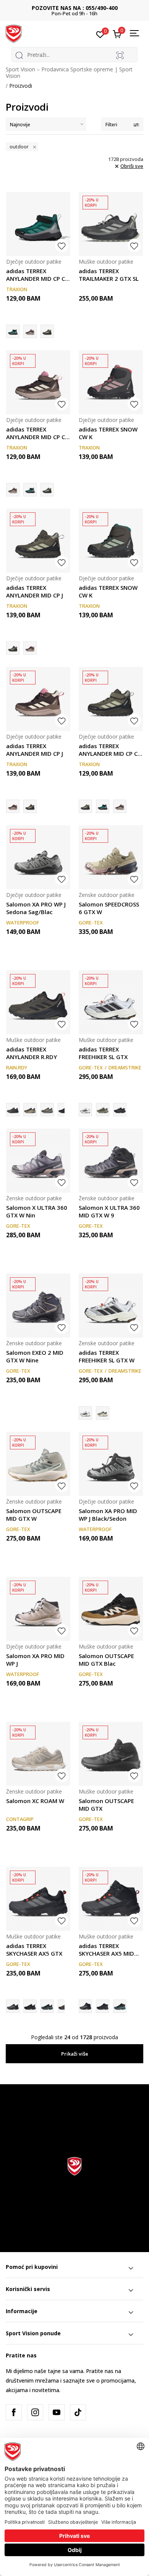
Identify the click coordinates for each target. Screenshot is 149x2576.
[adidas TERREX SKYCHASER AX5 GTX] (38, 1899)
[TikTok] (78, 2412)
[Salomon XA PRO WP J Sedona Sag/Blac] (38, 857)
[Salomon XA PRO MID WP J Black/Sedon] (111, 1464)
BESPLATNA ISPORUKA (75, 8)
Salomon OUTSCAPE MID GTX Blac (106, 1660)
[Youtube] (57, 2412)
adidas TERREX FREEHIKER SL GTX (103, 1053)
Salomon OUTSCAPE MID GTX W (34, 1515)
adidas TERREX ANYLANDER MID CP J (35, 591)
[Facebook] (14, 2412)
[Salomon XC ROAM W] (38, 1754)
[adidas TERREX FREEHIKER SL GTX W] (111, 1306)
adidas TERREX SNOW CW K (108, 433)
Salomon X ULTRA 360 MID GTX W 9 (109, 1211)
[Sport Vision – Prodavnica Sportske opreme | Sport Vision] (14, 33)
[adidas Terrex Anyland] (47, 1110)
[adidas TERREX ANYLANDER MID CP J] (38, 541)
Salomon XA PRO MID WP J (35, 1660)
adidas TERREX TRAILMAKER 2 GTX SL (109, 275)
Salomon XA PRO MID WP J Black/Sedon (108, 1515)
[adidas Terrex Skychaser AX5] (30, 2006)
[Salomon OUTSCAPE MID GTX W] (38, 1464)
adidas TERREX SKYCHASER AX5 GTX (34, 1950)
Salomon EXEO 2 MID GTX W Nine (35, 1356)
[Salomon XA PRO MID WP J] (38, 1609)
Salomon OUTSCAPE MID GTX (106, 1805)
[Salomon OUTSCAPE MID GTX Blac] (111, 1609)
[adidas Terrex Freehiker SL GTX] (103, 1110)
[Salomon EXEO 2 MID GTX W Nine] (38, 1306)
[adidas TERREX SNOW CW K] (111, 382)
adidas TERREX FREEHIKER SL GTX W (107, 1356)
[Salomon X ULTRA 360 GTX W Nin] (38, 1161)
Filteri (111, 125)
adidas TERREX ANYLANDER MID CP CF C (37, 275)
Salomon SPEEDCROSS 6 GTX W (109, 908)
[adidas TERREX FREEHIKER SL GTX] (111, 1002)
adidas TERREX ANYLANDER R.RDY (32, 1053)
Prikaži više (75, 2054)
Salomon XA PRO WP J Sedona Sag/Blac (36, 908)
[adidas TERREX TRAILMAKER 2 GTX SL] (111, 224)
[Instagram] (35, 2412)
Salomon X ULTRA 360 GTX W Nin (37, 1211)
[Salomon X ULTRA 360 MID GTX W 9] (111, 1161)
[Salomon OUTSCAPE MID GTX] (111, 1754)
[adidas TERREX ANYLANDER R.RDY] (38, 1002)
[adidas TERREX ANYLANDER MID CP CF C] (38, 224)
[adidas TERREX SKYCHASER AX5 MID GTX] (111, 1899)
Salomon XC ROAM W (35, 1801)
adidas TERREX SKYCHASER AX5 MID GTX (106, 1950)
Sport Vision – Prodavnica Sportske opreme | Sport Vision (69, 72)
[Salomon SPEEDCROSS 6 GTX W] (111, 857)
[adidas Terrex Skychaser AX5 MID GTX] (120, 2006)
